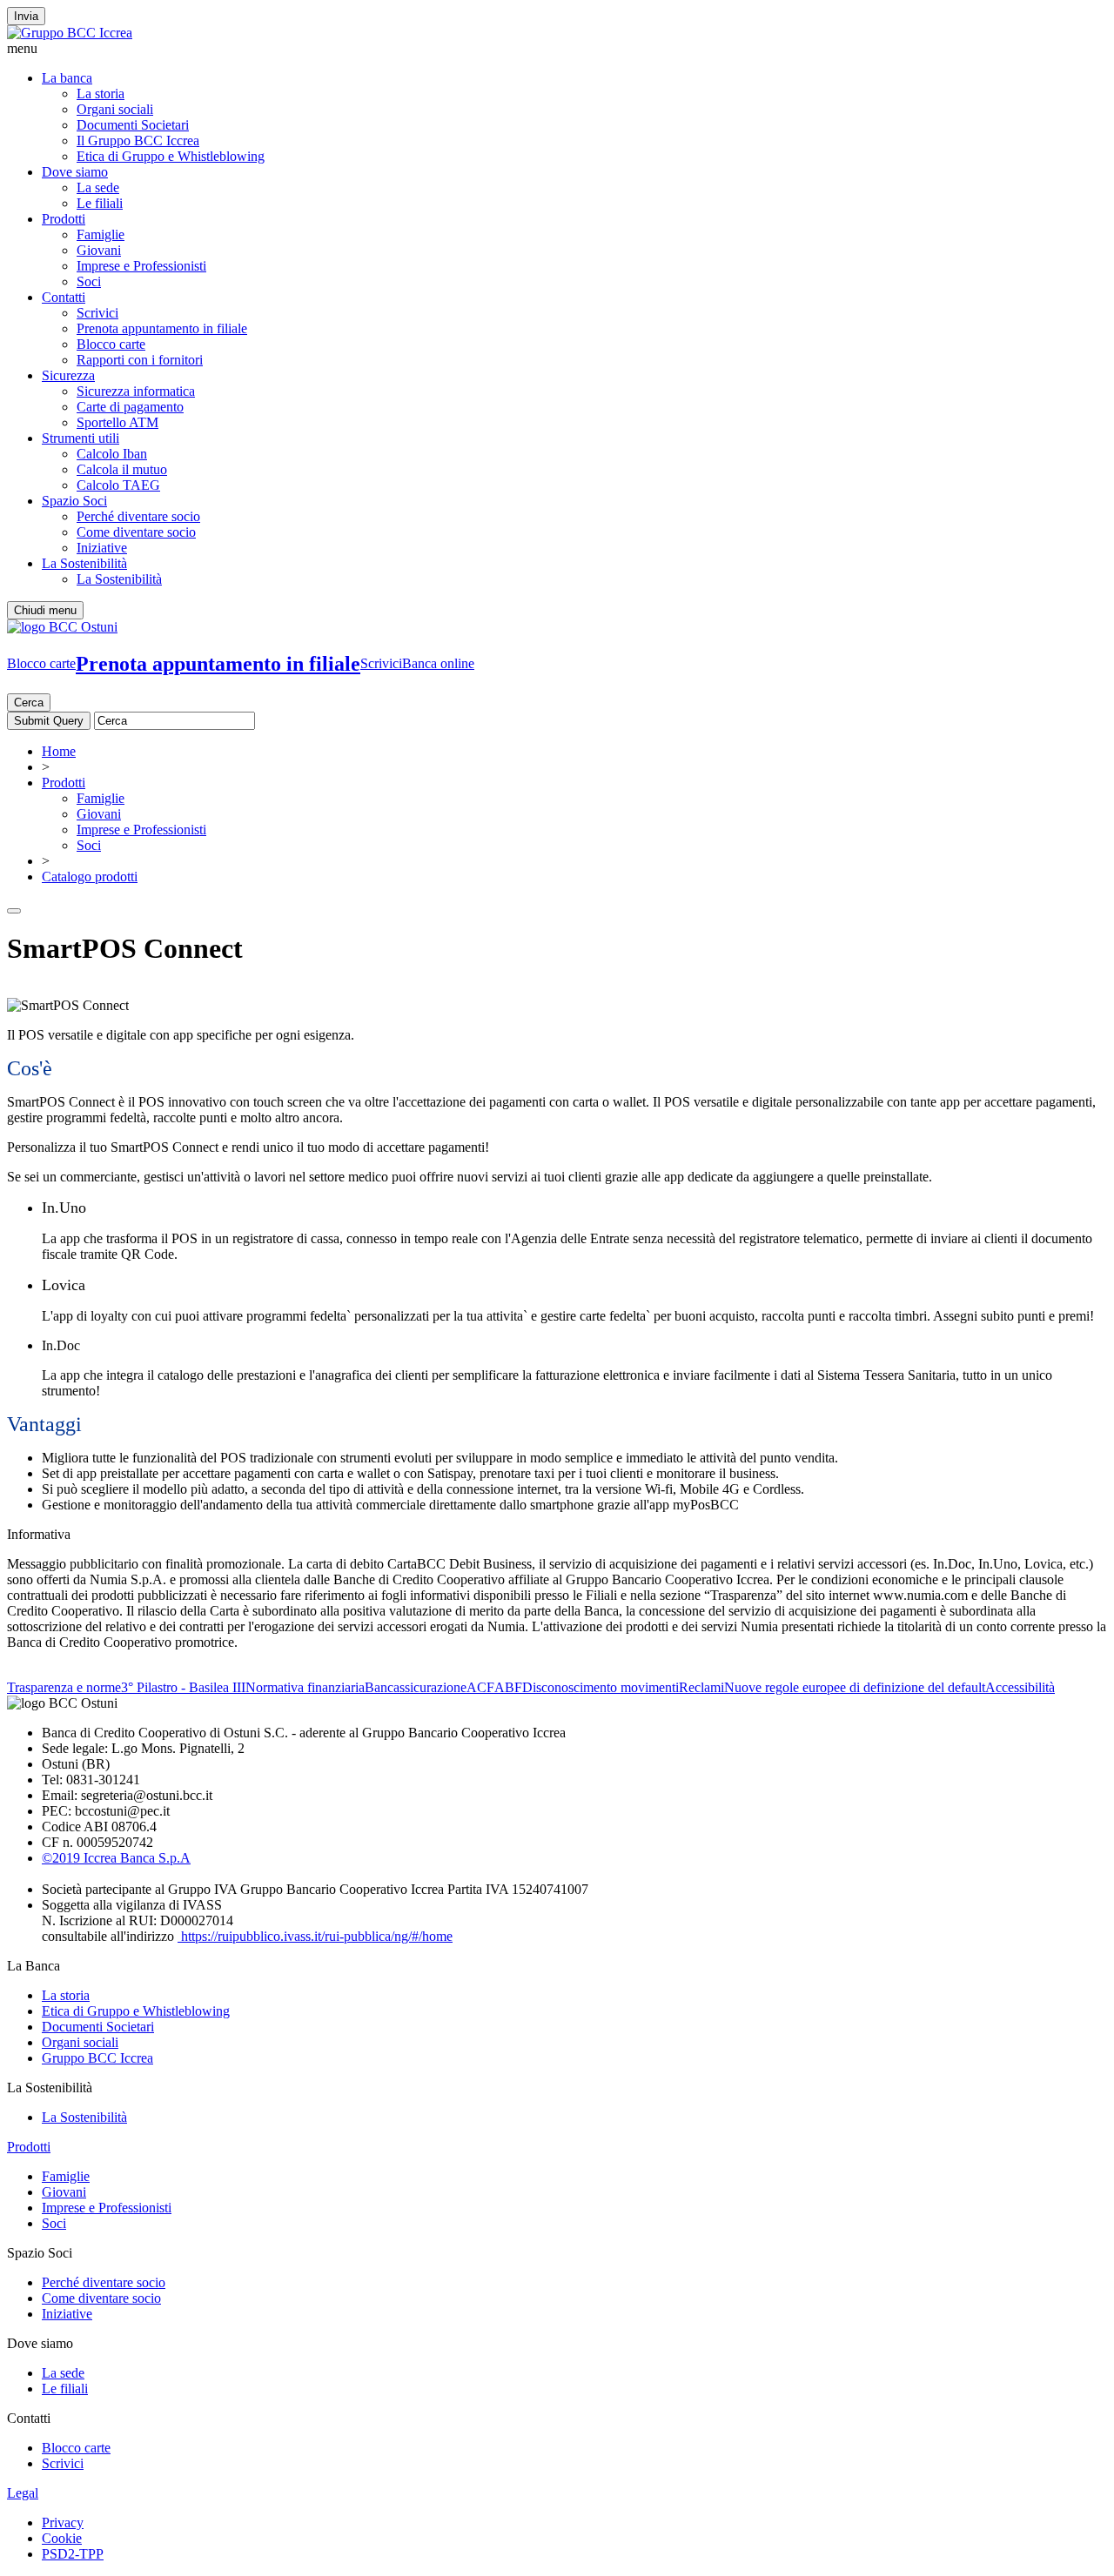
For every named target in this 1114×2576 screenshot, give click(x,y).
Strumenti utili (81, 438)
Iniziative (102, 548)
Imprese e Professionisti (141, 266)
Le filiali (100, 203)
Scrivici (97, 313)
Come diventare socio (136, 532)
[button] (557, 49)
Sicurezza (68, 375)
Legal (23, 2493)
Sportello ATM (117, 422)
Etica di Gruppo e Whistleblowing (171, 156)
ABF (508, 1687)
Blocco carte (111, 344)
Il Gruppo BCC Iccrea (138, 141)
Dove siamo (75, 172)
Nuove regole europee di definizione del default (855, 1687)
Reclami (701, 1687)
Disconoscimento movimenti (601, 1687)
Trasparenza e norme (64, 1687)
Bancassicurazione (416, 1687)
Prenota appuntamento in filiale (162, 328)
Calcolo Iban (112, 454)
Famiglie (101, 234)
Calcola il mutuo (122, 469)
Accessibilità (1020, 1687)
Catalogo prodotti (90, 877)
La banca (67, 78)
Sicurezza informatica (136, 391)
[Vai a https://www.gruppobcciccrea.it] (70, 33)
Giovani (99, 250)
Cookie (62, 2538)
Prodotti (64, 219)
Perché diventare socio (138, 516)
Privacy (63, 2522)
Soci (89, 281)
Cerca (29, 703)
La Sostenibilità (84, 563)
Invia (26, 16)
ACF (480, 1687)
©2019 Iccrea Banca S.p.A (116, 1858)
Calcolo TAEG (118, 485)
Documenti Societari (133, 125)
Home (59, 751)
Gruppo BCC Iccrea (97, 2058)
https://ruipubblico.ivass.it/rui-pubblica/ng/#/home (315, 1936)
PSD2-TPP (73, 2554)
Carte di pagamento (130, 407)
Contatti (64, 297)
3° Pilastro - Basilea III (183, 1687)
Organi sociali (115, 109)
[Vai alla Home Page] (62, 627)
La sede (98, 187)
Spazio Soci (74, 501)
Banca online (438, 663)
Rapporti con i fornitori (140, 360)
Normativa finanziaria (305, 1687)
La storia (101, 94)
